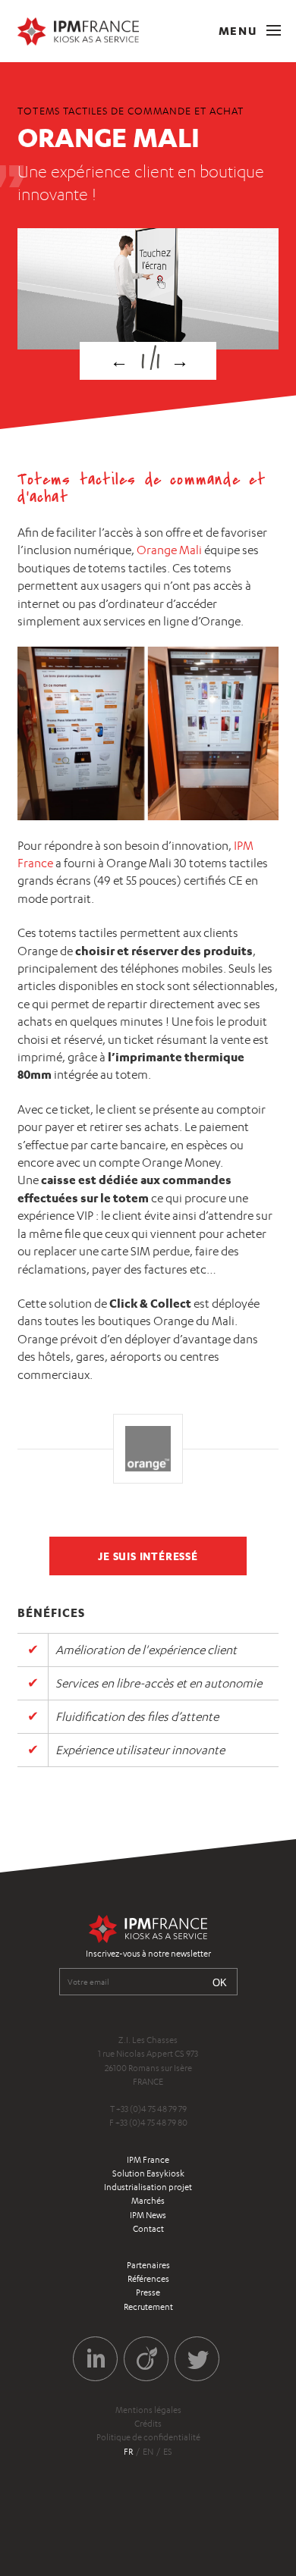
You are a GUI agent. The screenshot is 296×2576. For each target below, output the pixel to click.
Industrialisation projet (148, 2187)
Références (148, 2279)
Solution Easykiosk (148, 2173)
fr (128, 2452)
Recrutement (148, 2307)
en (148, 2452)
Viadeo (146, 2359)
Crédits (148, 2424)
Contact (148, 2229)
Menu (239, 31)
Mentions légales (148, 2410)
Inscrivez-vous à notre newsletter (148, 1954)
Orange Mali (169, 550)
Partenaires (148, 2265)
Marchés (148, 2201)
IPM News (148, 2215)
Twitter (197, 2359)
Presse (148, 2292)
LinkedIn (95, 2359)
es (168, 2452)
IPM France (148, 2160)
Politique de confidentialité (148, 2437)
